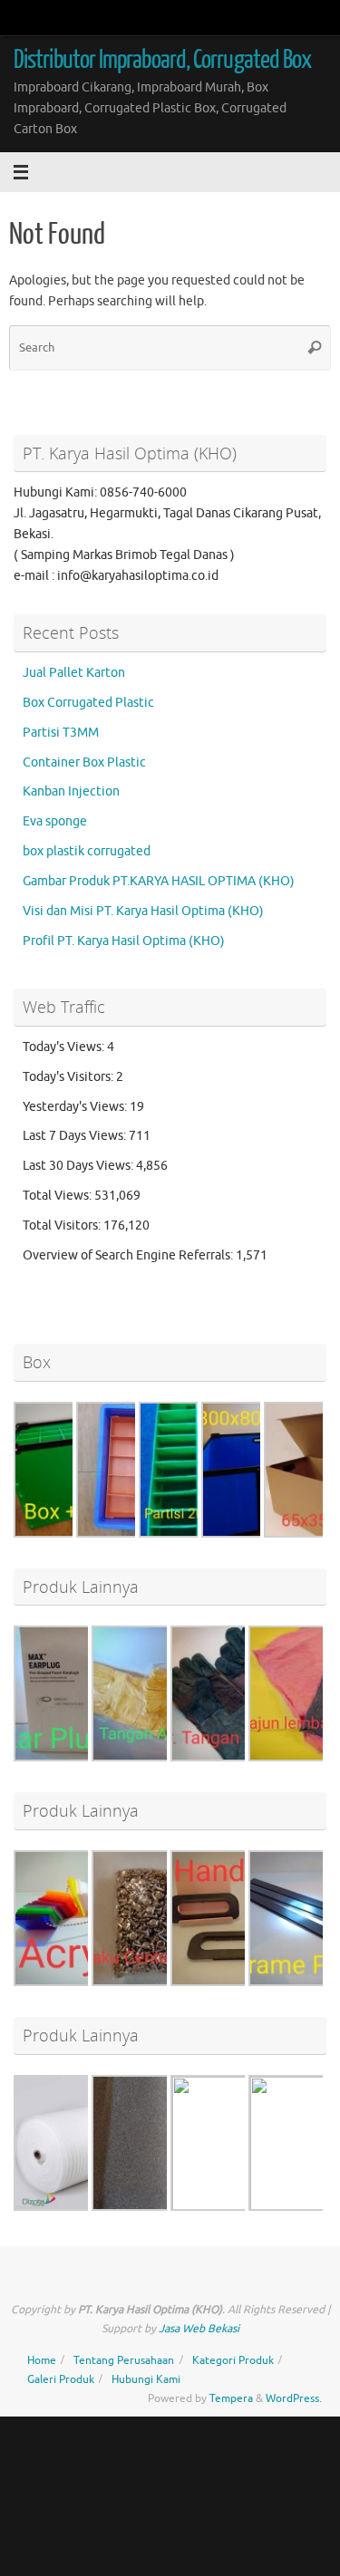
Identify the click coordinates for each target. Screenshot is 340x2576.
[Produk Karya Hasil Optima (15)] (238, 2209)
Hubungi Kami (146, 2379)
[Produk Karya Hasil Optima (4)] (82, 1982)
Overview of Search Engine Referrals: (129, 1255)
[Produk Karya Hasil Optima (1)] (82, 2207)
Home (42, 2360)
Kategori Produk (233, 2360)
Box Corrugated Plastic (88, 703)
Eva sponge (55, 821)
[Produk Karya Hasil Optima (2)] (160, 2207)
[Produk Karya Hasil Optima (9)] (238, 1757)
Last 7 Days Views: (76, 1136)
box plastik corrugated (87, 851)
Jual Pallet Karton (74, 673)
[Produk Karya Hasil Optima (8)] (160, 1757)
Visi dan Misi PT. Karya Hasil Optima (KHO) (143, 911)
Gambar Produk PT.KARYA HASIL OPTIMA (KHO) (159, 881)
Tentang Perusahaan (124, 2360)
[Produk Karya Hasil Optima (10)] (160, 1982)
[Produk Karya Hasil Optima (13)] (238, 1982)
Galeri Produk (61, 2379)
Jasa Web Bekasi (199, 2329)
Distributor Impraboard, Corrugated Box (162, 60)
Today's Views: (65, 1047)
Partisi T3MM (61, 733)
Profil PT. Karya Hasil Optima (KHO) (124, 941)
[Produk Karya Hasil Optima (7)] (82, 1757)
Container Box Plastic (84, 762)
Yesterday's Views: (76, 1107)
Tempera (231, 2398)
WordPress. (294, 2398)
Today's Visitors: (69, 1077)
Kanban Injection (71, 791)
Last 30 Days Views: (79, 1166)
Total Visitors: (63, 1225)
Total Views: (58, 1196)
